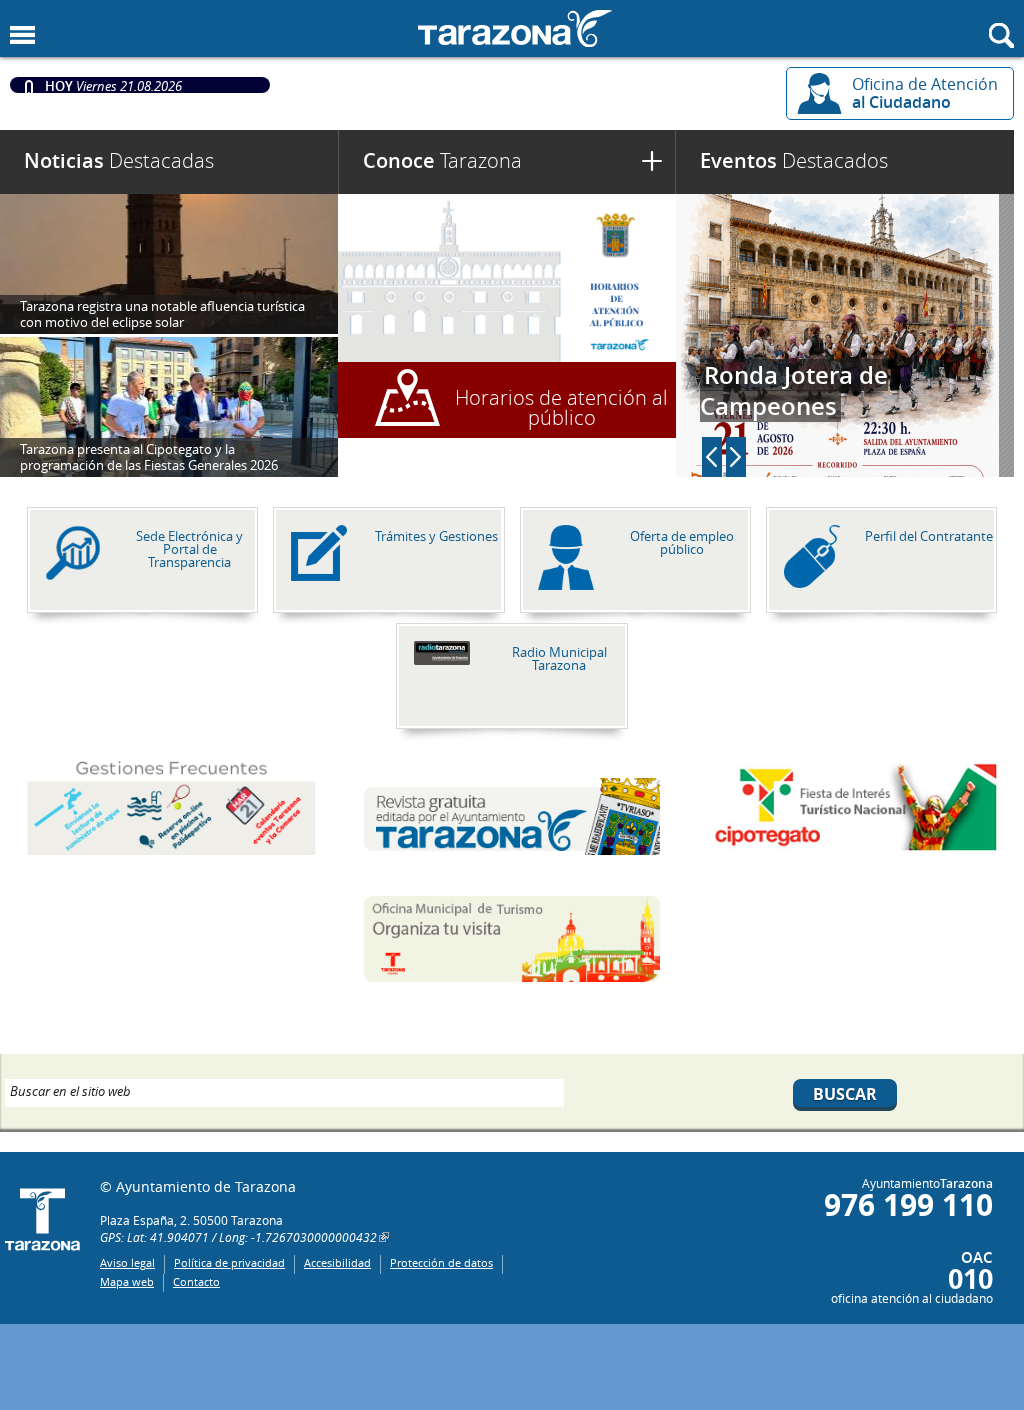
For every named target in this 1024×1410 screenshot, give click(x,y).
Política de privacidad (229, 1262)
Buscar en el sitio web (70, 1090)
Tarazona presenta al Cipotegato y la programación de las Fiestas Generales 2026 (149, 457)
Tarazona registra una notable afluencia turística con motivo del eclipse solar (162, 314)
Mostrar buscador (1001, 35)
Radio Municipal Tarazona (559, 658)
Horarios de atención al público (561, 407)
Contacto (196, 1281)
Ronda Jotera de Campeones (794, 390)
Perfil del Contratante (929, 536)
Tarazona (442, 160)
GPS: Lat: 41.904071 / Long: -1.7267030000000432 (238, 1237)
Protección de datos (441, 1262)
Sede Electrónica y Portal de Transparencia (189, 549)
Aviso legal (127, 1262)
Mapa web (127, 1281)
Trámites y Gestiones (436, 536)
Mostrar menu (22, 35)
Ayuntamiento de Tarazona (512, 28)
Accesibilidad (337, 1262)
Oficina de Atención (925, 93)
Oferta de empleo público (682, 542)
